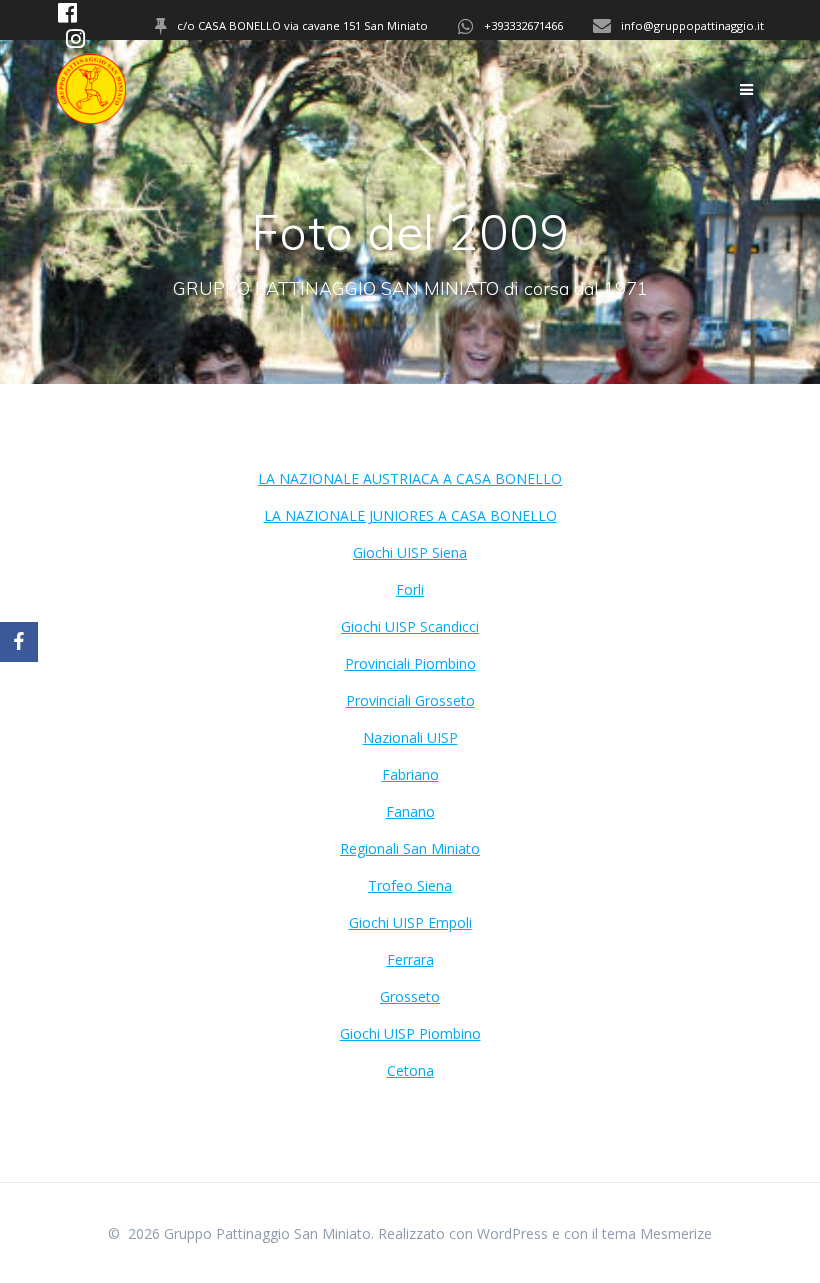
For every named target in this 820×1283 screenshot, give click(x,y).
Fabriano (410, 774)
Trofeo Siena (410, 885)
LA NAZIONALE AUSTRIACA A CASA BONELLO (410, 478)
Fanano (410, 811)
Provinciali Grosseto (410, 700)
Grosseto (410, 996)
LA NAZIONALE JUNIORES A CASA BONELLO (410, 515)
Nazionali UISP (410, 737)
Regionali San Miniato (410, 848)
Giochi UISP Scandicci (410, 626)
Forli (410, 589)
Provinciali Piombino (410, 663)
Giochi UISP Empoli (410, 922)
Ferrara (410, 959)
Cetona (410, 1070)
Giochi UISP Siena (410, 552)
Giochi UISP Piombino (410, 1033)
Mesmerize (676, 1233)
